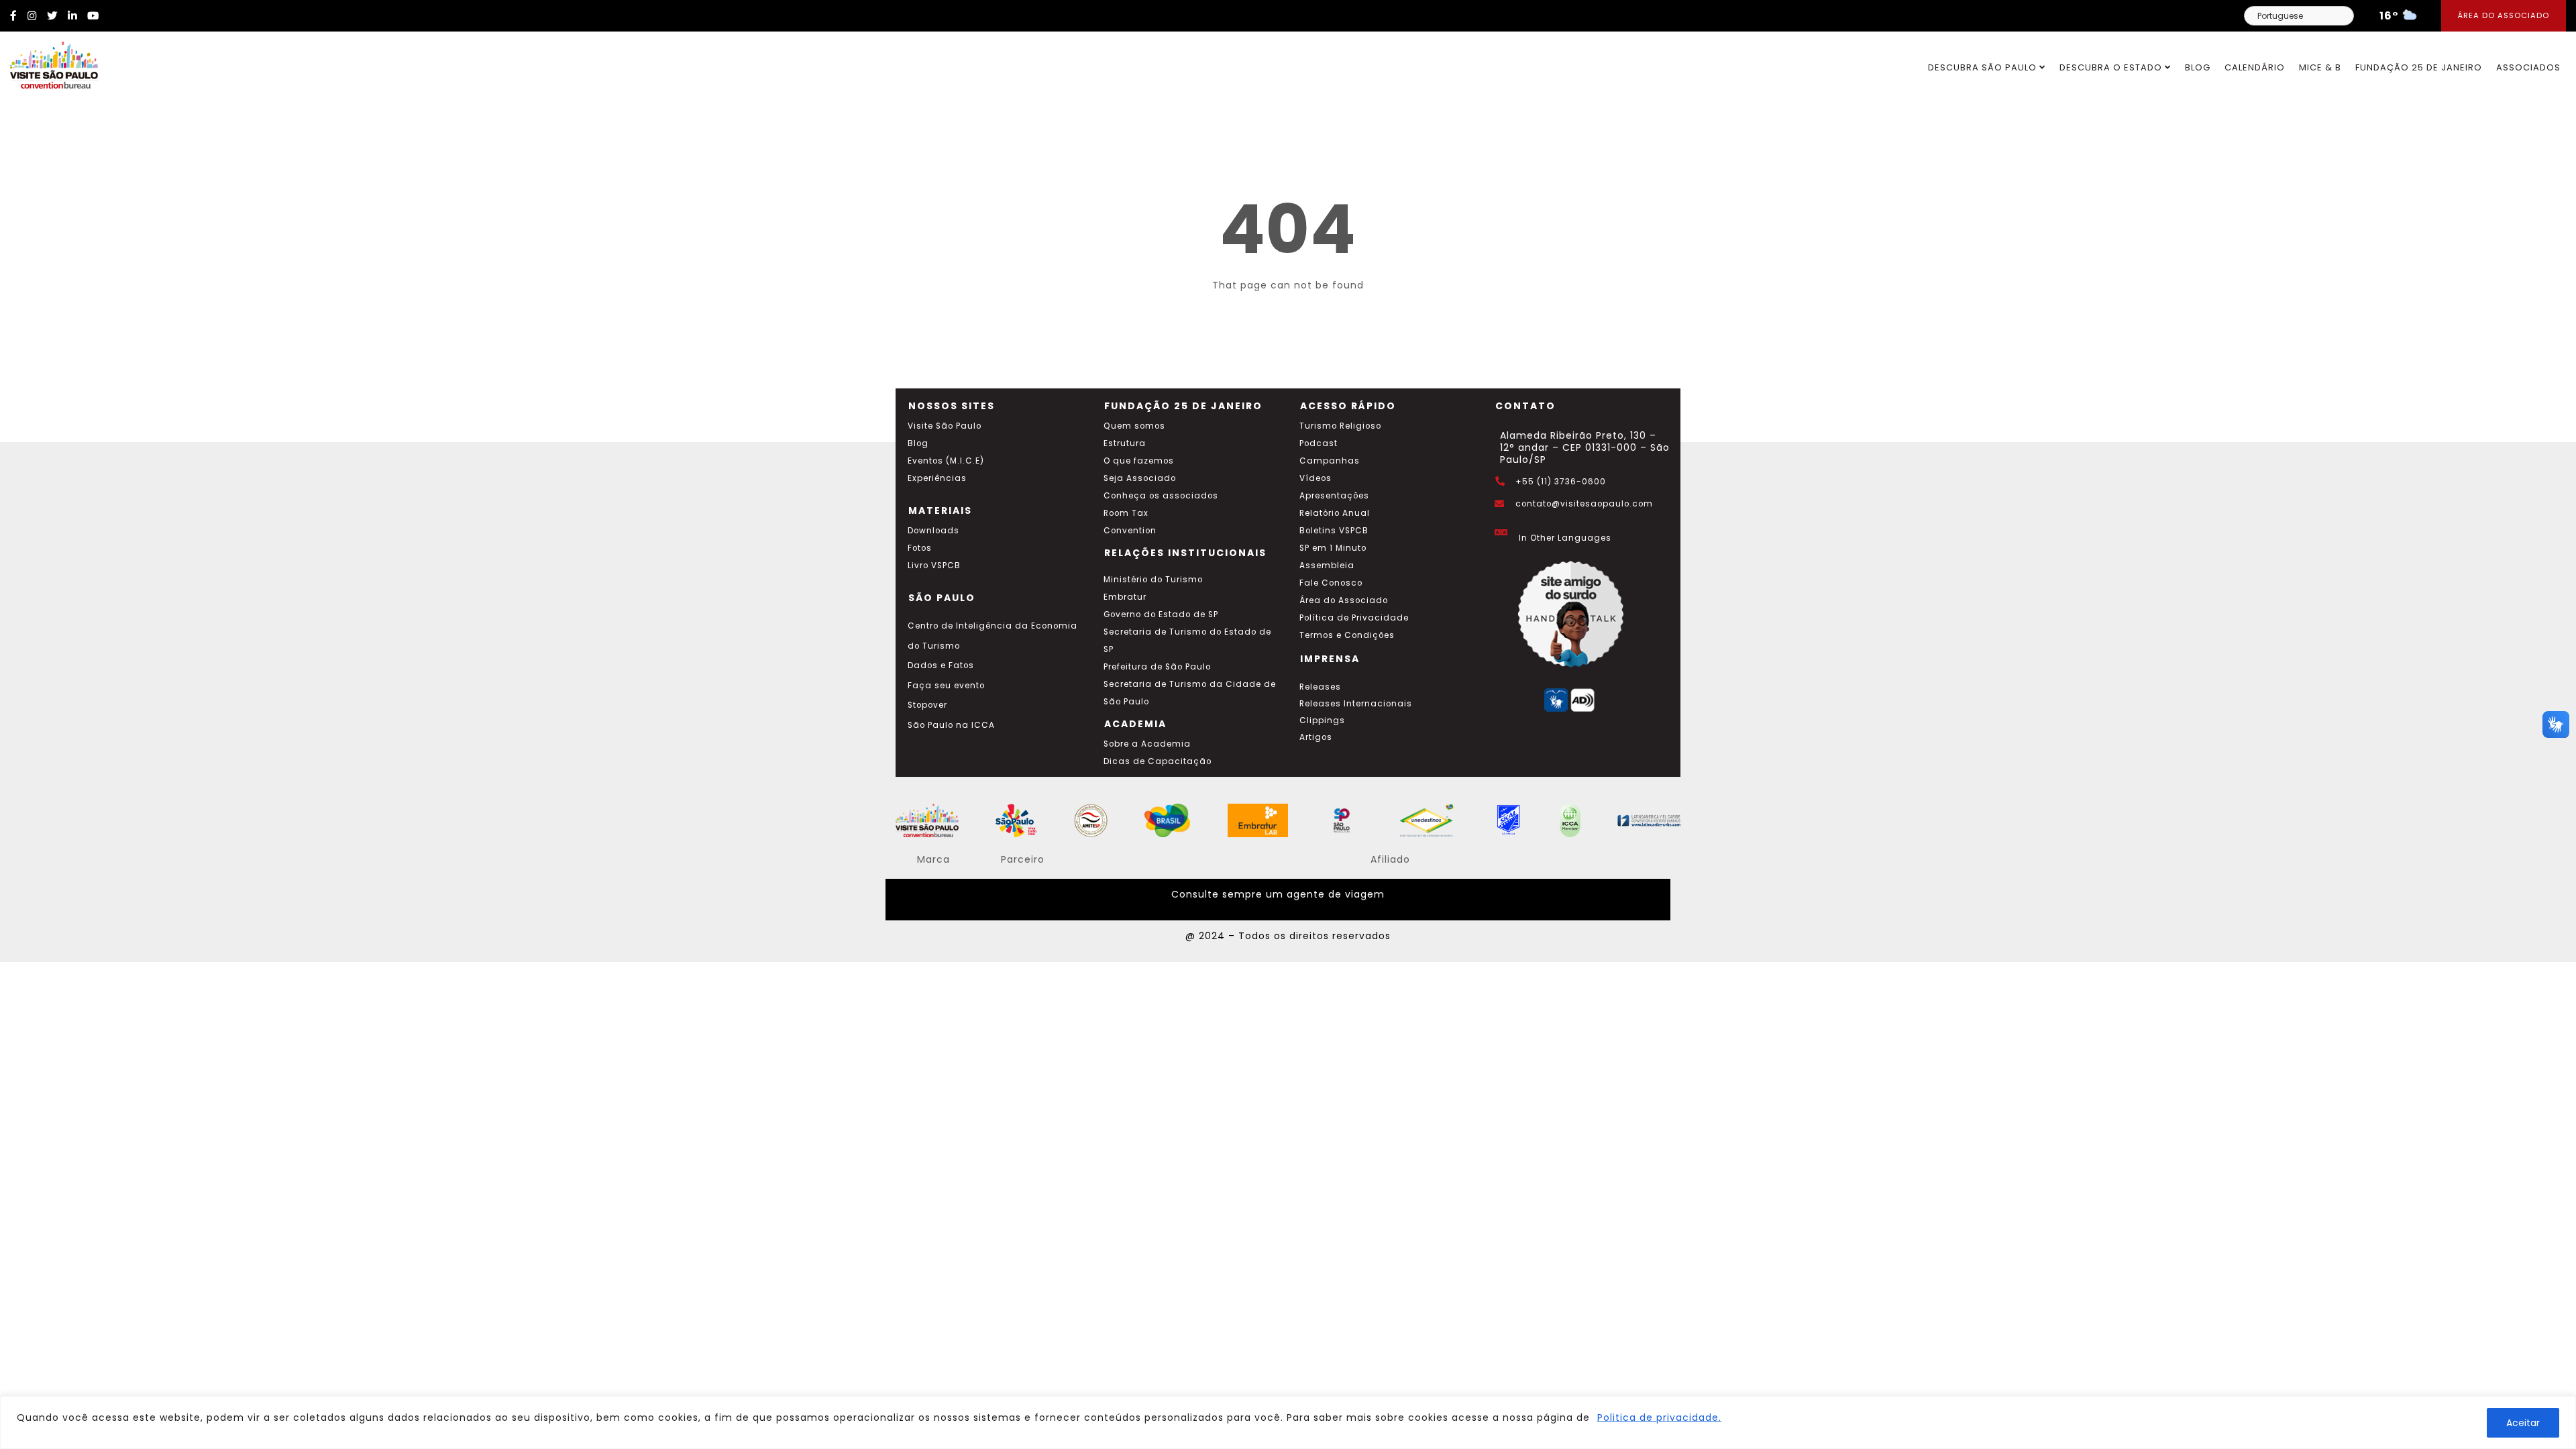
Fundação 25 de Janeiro (2419, 67)
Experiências (937, 478)
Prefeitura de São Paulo (1157, 667)
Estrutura (1125, 443)
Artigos (1316, 737)
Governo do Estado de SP (1161, 614)
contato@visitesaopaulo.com (1584, 504)
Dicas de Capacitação (1158, 761)
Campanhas (1330, 461)
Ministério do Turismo (1153, 580)
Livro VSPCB (934, 566)
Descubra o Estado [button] (2112, 67)
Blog (2198, 67)
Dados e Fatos (941, 665)
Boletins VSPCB (1334, 531)
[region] (1288, 1423)
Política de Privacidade (1354, 618)
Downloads (933, 531)
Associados (2528, 67)
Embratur (1125, 597)
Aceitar (2523, 1423)
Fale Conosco (1331, 583)
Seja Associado (1140, 478)
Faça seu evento (946, 686)
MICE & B (2320, 67)
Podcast (1319, 443)
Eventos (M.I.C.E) (946, 461)
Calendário (2255, 67)
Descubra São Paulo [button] (1984, 67)
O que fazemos (1139, 461)
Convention (1130, 531)
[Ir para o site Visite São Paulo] (49, 62)
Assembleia (1327, 566)
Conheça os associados (1161, 496)
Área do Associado (2504, 15)
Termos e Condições (1347, 635)
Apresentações (1334, 496)
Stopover (927, 705)
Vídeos (1316, 478)
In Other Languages (1565, 538)
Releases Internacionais (1356, 704)
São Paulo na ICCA (951, 725)
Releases (1320, 687)
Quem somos (1134, 426)
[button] (2556, 724)
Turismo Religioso (1340, 426)
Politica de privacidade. (1659, 1417)
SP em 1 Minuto (1333, 548)
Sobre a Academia (1147, 744)
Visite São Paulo (945, 426)
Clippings (1322, 720)
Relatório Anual (1335, 513)
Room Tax (1126, 513)
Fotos (920, 548)
